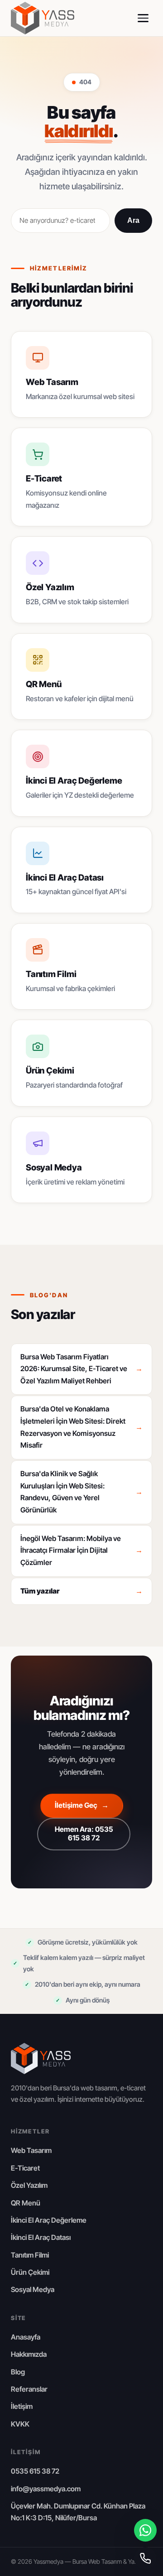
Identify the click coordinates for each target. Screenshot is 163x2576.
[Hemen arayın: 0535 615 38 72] (145, 2558)
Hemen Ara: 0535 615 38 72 (84, 1834)
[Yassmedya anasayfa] (43, 18)
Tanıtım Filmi (30, 2255)
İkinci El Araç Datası (41, 2237)
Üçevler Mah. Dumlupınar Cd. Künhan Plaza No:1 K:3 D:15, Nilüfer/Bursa (78, 2512)
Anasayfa (26, 2337)
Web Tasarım (31, 2150)
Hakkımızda (29, 2354)
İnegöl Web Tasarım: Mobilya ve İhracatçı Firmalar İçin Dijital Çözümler (81, 1550)
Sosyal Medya (33, 2290)
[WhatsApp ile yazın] (145, 2530)
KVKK (20, 2424)
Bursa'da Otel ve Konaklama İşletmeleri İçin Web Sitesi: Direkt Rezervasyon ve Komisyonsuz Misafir (81, 1427)
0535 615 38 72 (35, 2471)
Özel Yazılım (29, 2185)
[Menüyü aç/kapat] (143, 18)
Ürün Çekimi (30, 2272)
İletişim (22, 2406)
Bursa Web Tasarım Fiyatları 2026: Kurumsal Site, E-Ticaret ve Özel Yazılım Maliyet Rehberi (81, 1369)
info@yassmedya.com (46, 2489)
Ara (133, 220)
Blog (18, 2372)
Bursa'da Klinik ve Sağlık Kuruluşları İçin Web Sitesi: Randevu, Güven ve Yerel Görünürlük (81, 1492)
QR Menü (26, 2203)
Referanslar (29, 2389)
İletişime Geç (82, 1805)
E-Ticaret (25, 2168)
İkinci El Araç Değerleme (49, 2220)
